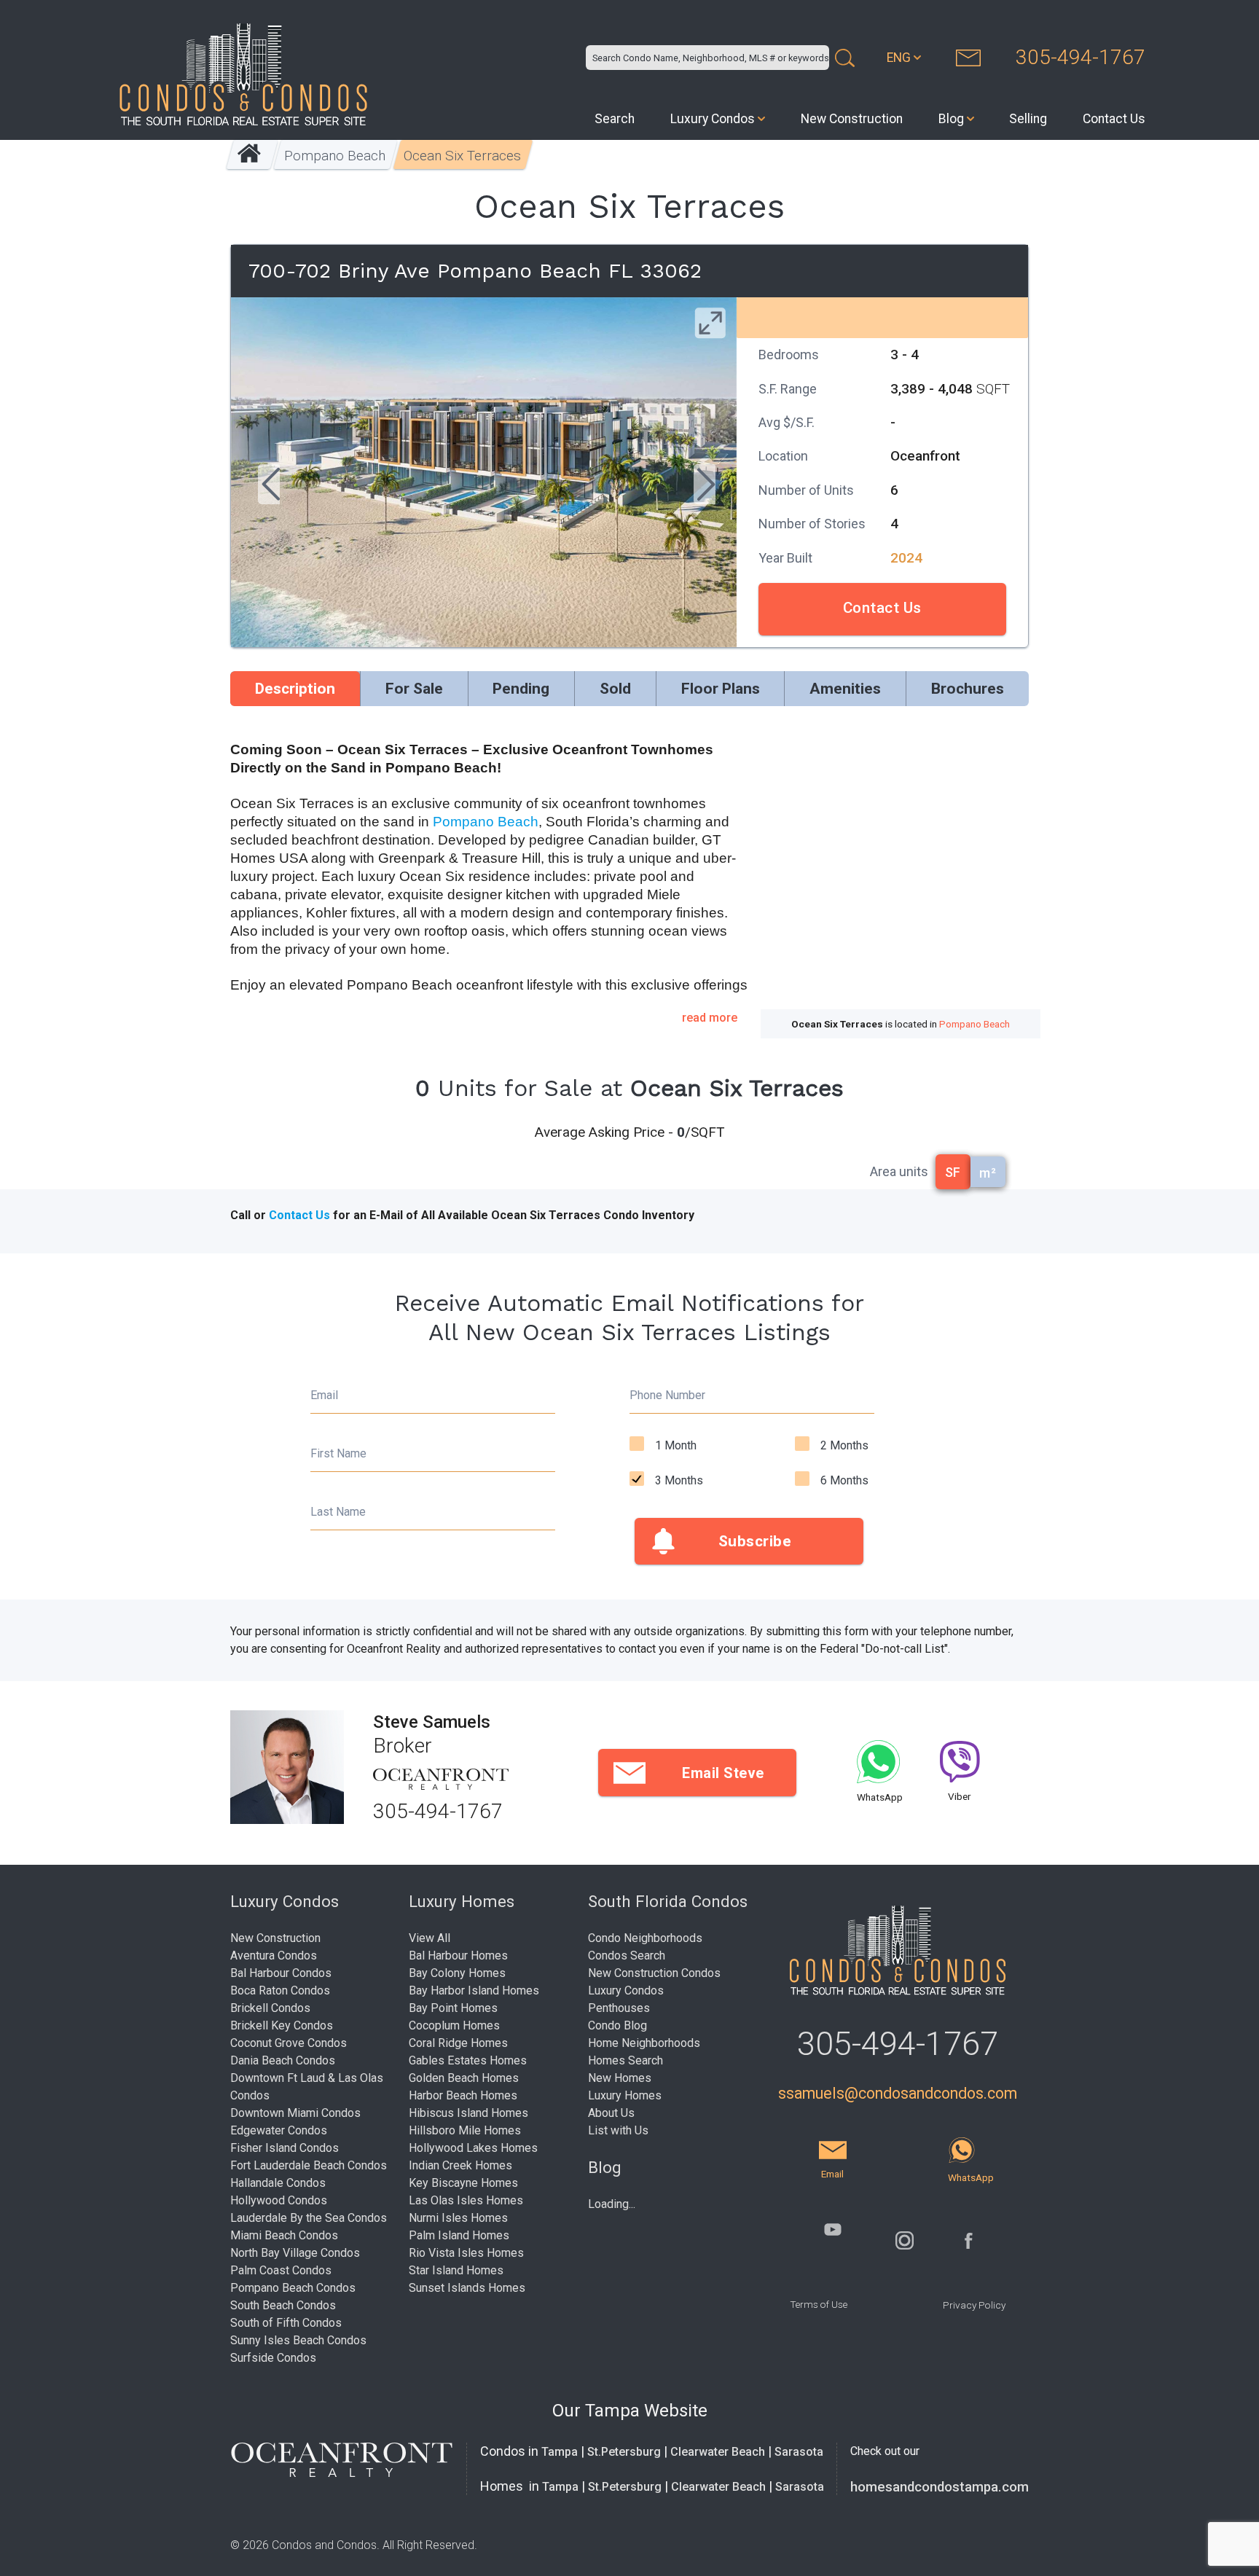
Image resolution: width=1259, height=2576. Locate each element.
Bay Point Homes (453, 2008)
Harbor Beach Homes (463, 2095)
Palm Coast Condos (281, 2270)
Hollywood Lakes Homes (473, 2148)
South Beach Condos (283, 2305)
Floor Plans (721, 689)
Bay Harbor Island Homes (474, 1990)
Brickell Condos (270, 2008)
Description (295, 689)
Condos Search (627, 1956)
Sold (615, 689)
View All (430, 1938)
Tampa (560, 2452)
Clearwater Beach (718, 2452)
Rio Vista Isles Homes (466, 2253)
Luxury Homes (625, 2095)
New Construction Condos (654, 1973)
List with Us (618, 2130)
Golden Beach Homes (464, 2078)
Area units (899, 1171)
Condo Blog (617, 2025)
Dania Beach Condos (283, 2060)
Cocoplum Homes (454, 2025)
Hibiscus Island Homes (468, 2113)
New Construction (852, 119)
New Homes (620, 2078)
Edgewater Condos (279, 2130)
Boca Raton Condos (280, 1990)
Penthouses (619, 2008)
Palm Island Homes (459, 2235)
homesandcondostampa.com (940, 2487)
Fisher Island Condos (285, 2148)
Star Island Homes (456, 2270)
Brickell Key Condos (282, 2025)
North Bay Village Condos (295, 2253)
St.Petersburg (624, 2452)
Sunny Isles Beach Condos (298, 2340)
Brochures (968, 689)
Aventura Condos (274, 1956)
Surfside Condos (273, 2358)
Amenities (845, 689)
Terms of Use (819, 2304)
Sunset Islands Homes (467, 2288)
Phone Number (667, 1395)
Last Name (338, 1512)
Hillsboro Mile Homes (465, 2130)
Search (615, 119)
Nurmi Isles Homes (458, 2218)
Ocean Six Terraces (463, 156)
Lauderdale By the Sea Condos (309, 2218)
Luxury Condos (713, 119)
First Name (338, 1453)
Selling (1028, 119)
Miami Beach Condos (284, 2235)
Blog (951, 119)
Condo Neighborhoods (645, 1938)
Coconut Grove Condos (289, 2043)
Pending (521, 689)
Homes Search (625, 2060)
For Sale (414, 689)
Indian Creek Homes (460, 2165)
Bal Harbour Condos (281, 1973)
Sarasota (799, 2452)
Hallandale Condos (278, 2183)
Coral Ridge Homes (458, 2043)
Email (324, 1395)
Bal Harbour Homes (458, 1956)
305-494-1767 (1080, 57)
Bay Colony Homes (457, 1973)
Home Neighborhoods (644, 2043)
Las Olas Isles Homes (466, 2200)
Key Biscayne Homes (463, 2183)
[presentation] (269, 486)
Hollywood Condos (279, 2200)
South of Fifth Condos (286, 2323)
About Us (611, 2113)
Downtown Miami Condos (295, 2113)
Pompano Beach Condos (293, 2288)
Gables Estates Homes (468, 2060)
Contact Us (1114, 119)
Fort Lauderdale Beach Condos (309, 2165)
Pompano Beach (336, 156)
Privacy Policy (974, 2305)
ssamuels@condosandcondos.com (898, 2093)
